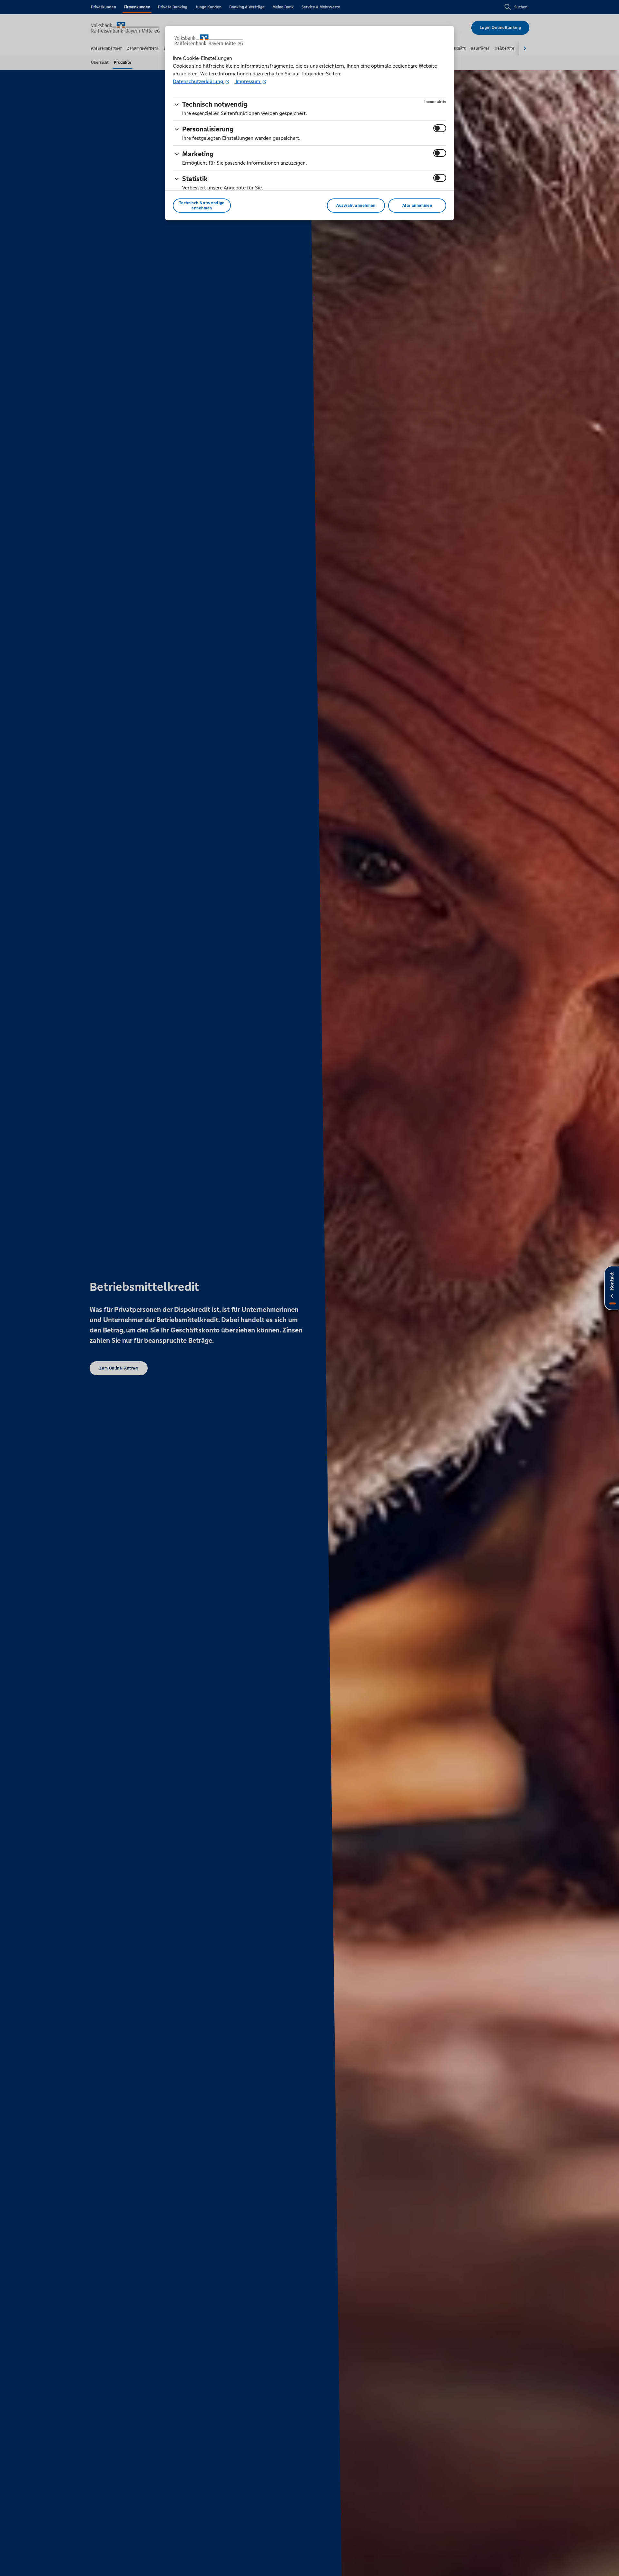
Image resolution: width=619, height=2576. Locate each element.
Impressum (248, 81)
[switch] (440, 128)
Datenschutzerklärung (199, 81)
